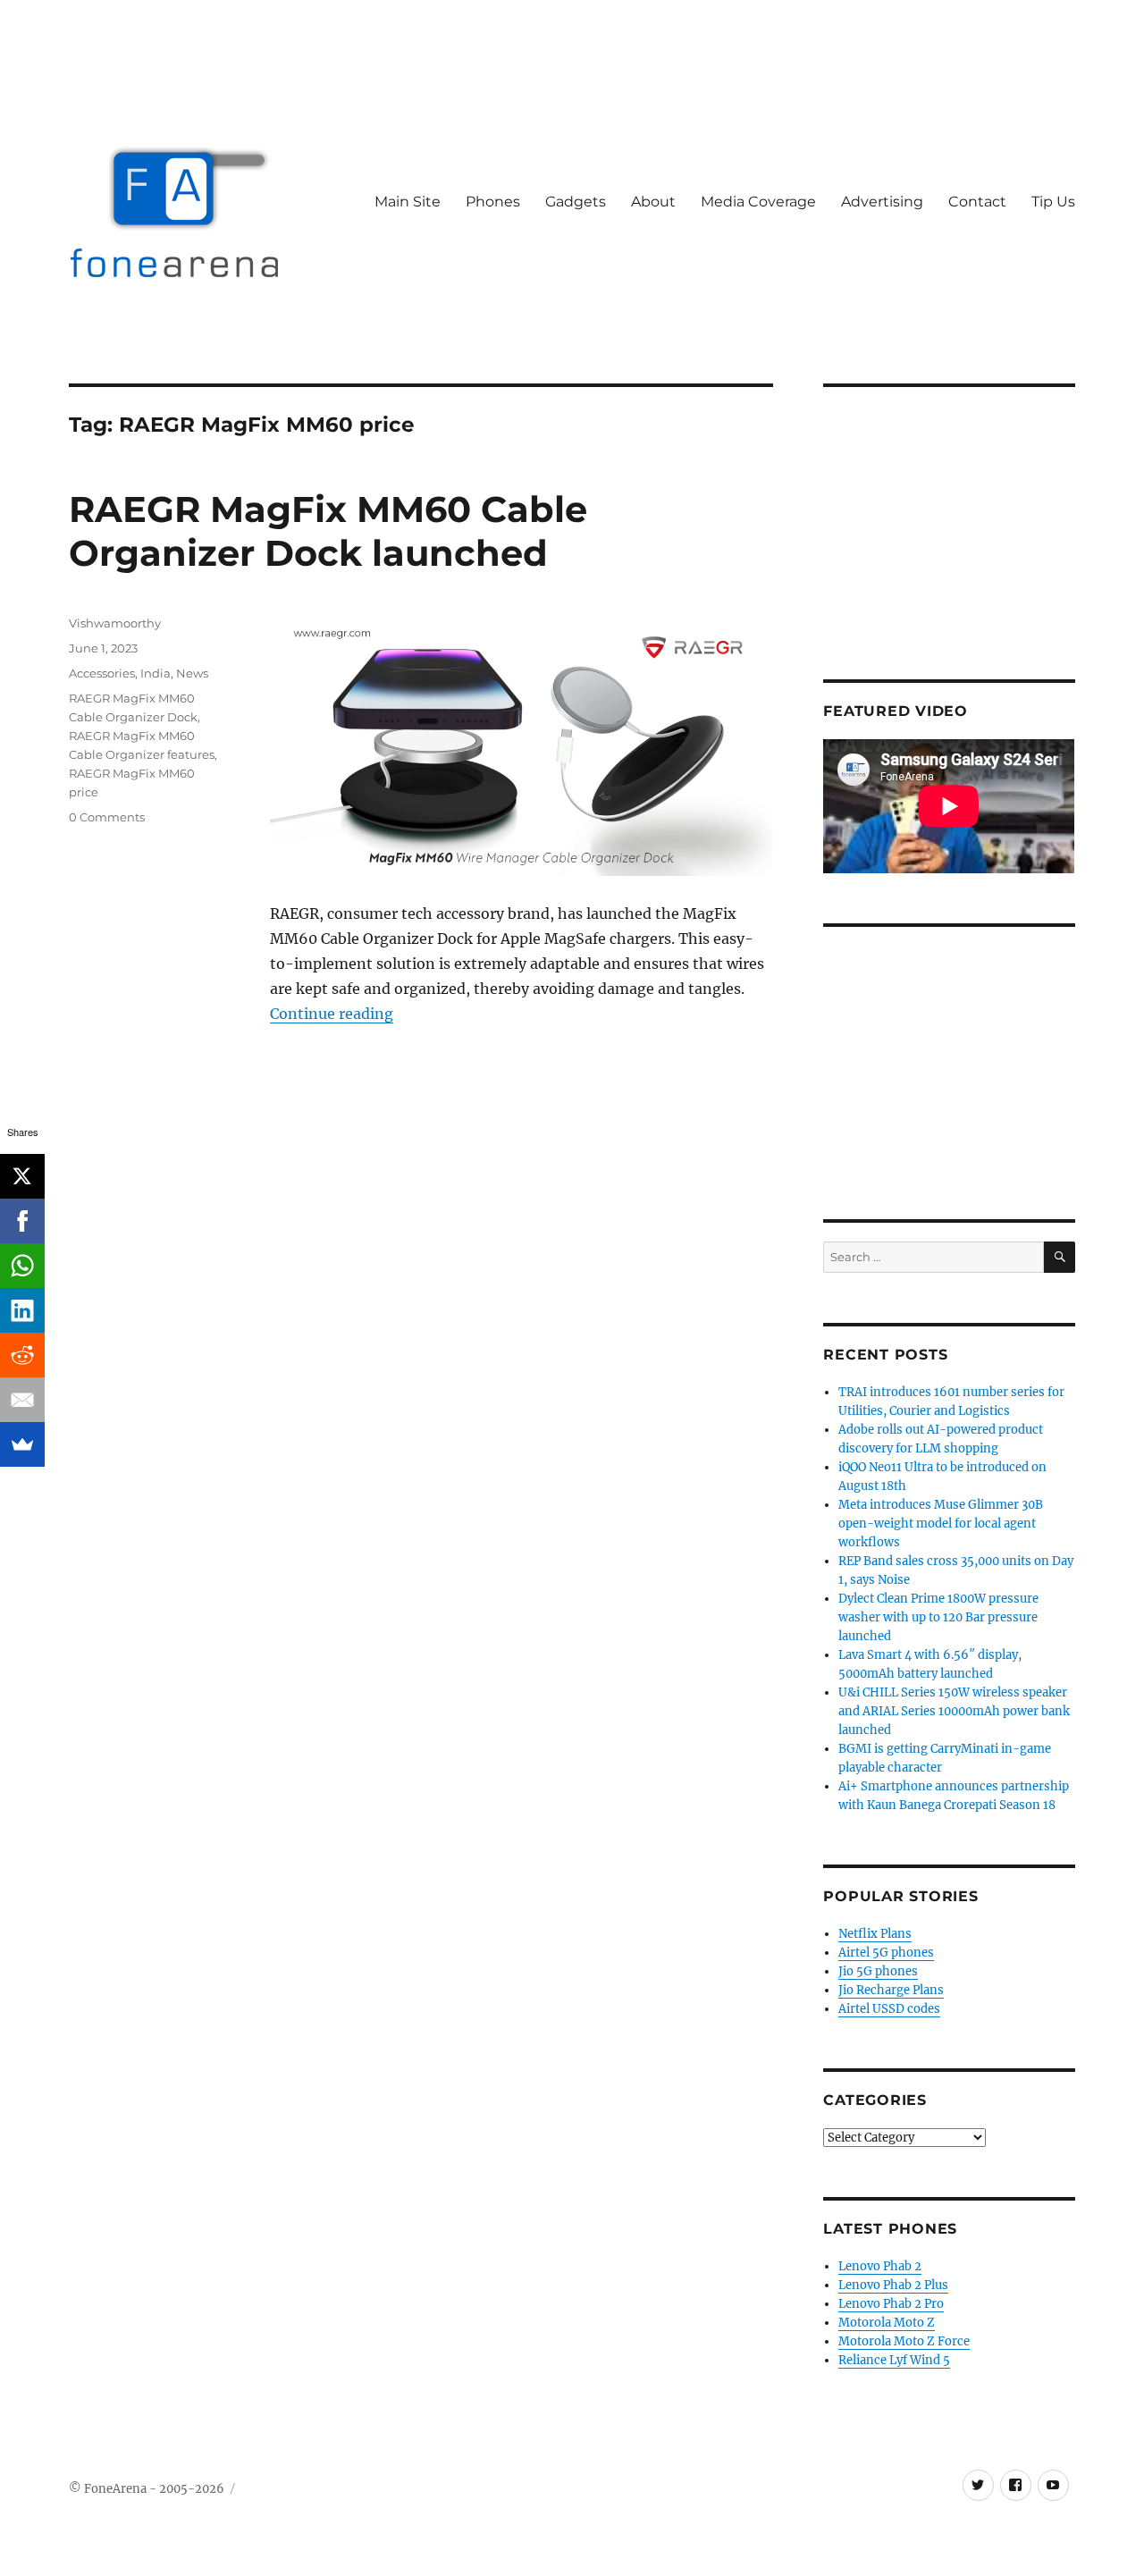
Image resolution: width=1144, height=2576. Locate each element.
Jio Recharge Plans (891, 1990)
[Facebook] (22, 1221)
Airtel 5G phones (886, 1953)
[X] (22, 1176)
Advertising (882, 202)
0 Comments (107, 817)
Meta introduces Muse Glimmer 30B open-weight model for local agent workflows (941, 1524)
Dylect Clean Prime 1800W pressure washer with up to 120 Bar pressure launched (938, 1617)
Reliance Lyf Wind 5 (894, 2360)
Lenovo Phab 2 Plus (893, 2285)
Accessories (102, 673)
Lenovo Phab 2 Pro (891, 2304)
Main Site (408, 202)
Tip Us (1053, 202)
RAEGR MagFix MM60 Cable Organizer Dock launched (328, 531)
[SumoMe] (22, 1444)
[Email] (22, 1400)
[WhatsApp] (22, 1266)
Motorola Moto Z (887, 2323)
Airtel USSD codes (889, 2009)
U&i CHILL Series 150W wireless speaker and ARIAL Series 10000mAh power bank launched (954, 1711)
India (156, 673)
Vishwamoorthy (115, 623)
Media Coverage (758, 202)
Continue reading (332, 1014)
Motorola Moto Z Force (904, 2341)
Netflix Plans (875, 1934)
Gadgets (576, 202)
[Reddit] (22, 1355)
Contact (977, 202)
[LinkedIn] (22, 1310)
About (653, 202)
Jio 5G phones (878, 1971)
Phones (493, 202)
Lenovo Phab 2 (880, 2266)
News (192, 673)
